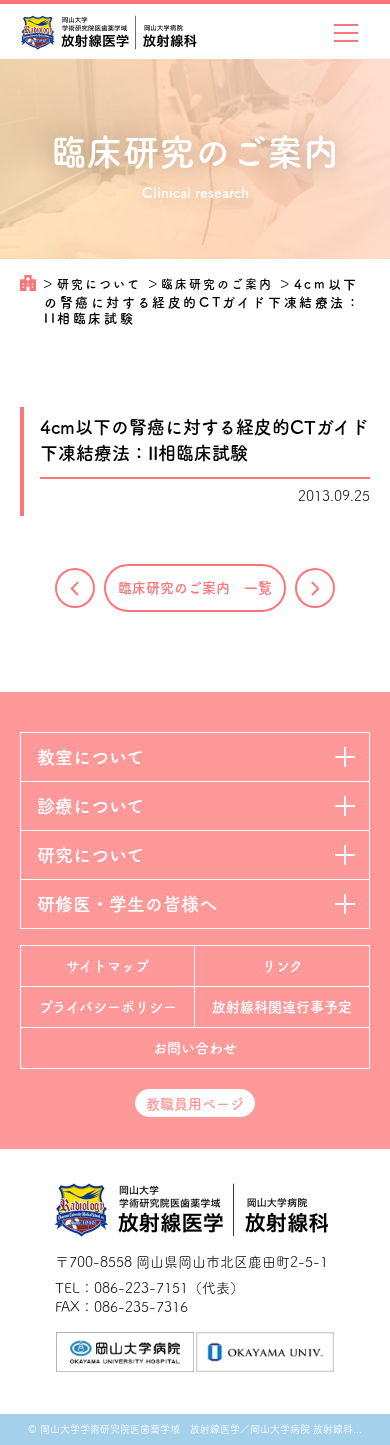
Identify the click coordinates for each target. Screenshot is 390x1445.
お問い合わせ (195, 1048)
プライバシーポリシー (108, 1007)
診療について (90, 806)
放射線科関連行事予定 (282, 1007)
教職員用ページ (195, 1104)
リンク (282, 966)
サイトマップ (107, 966)
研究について (101, 284)
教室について (90, 757)
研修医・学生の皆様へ (127, 904)
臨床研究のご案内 (219, 284)
